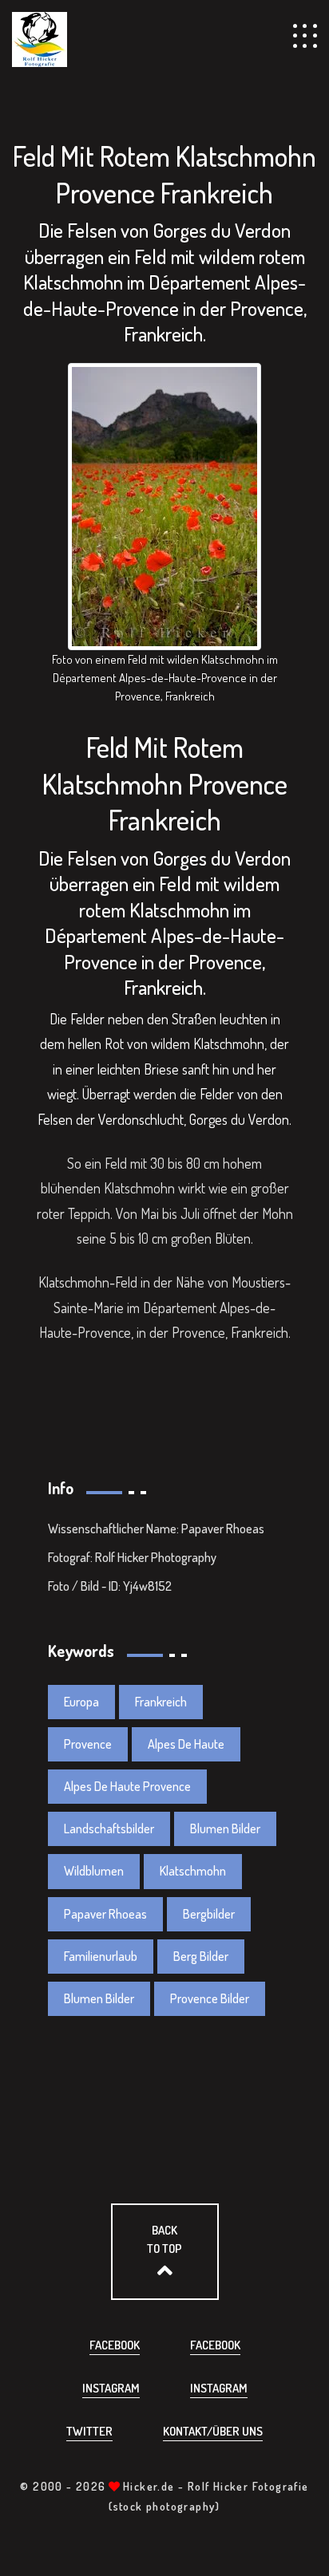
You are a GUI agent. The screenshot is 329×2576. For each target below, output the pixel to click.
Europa (81, 1702)
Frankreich (161, 1702)
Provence (88, 1744)
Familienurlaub (101, 1956)
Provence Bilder (210, 1998)
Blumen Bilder (225, 1828)
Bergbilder (209, 1914)
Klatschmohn (193, 1871)
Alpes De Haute (186, 1744)
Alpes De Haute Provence (127, 1786)
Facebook (115, 2345)
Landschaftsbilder (109, 1828)
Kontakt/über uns (213, 2431)
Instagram (111, 2388)
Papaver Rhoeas (105, 1914)
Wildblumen (94, 1871)
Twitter (89, 2431)
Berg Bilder (201, 1956)
